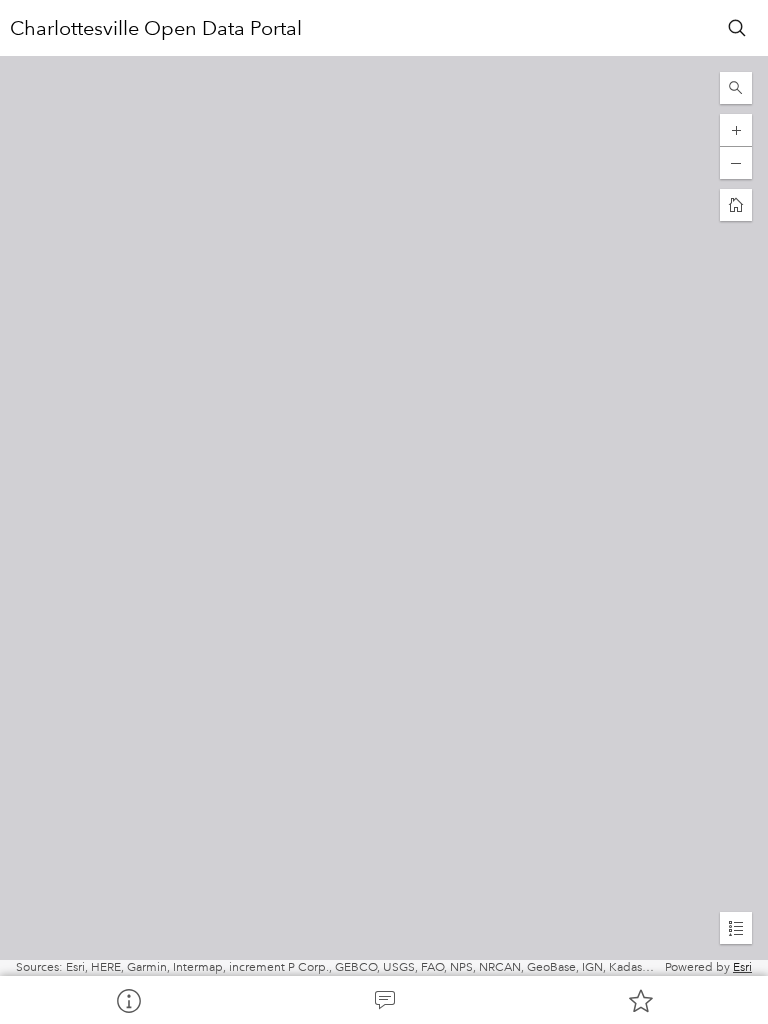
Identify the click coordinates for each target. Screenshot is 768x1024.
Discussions (384, 1000)
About (128, 1000)
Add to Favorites (640, 1000)
